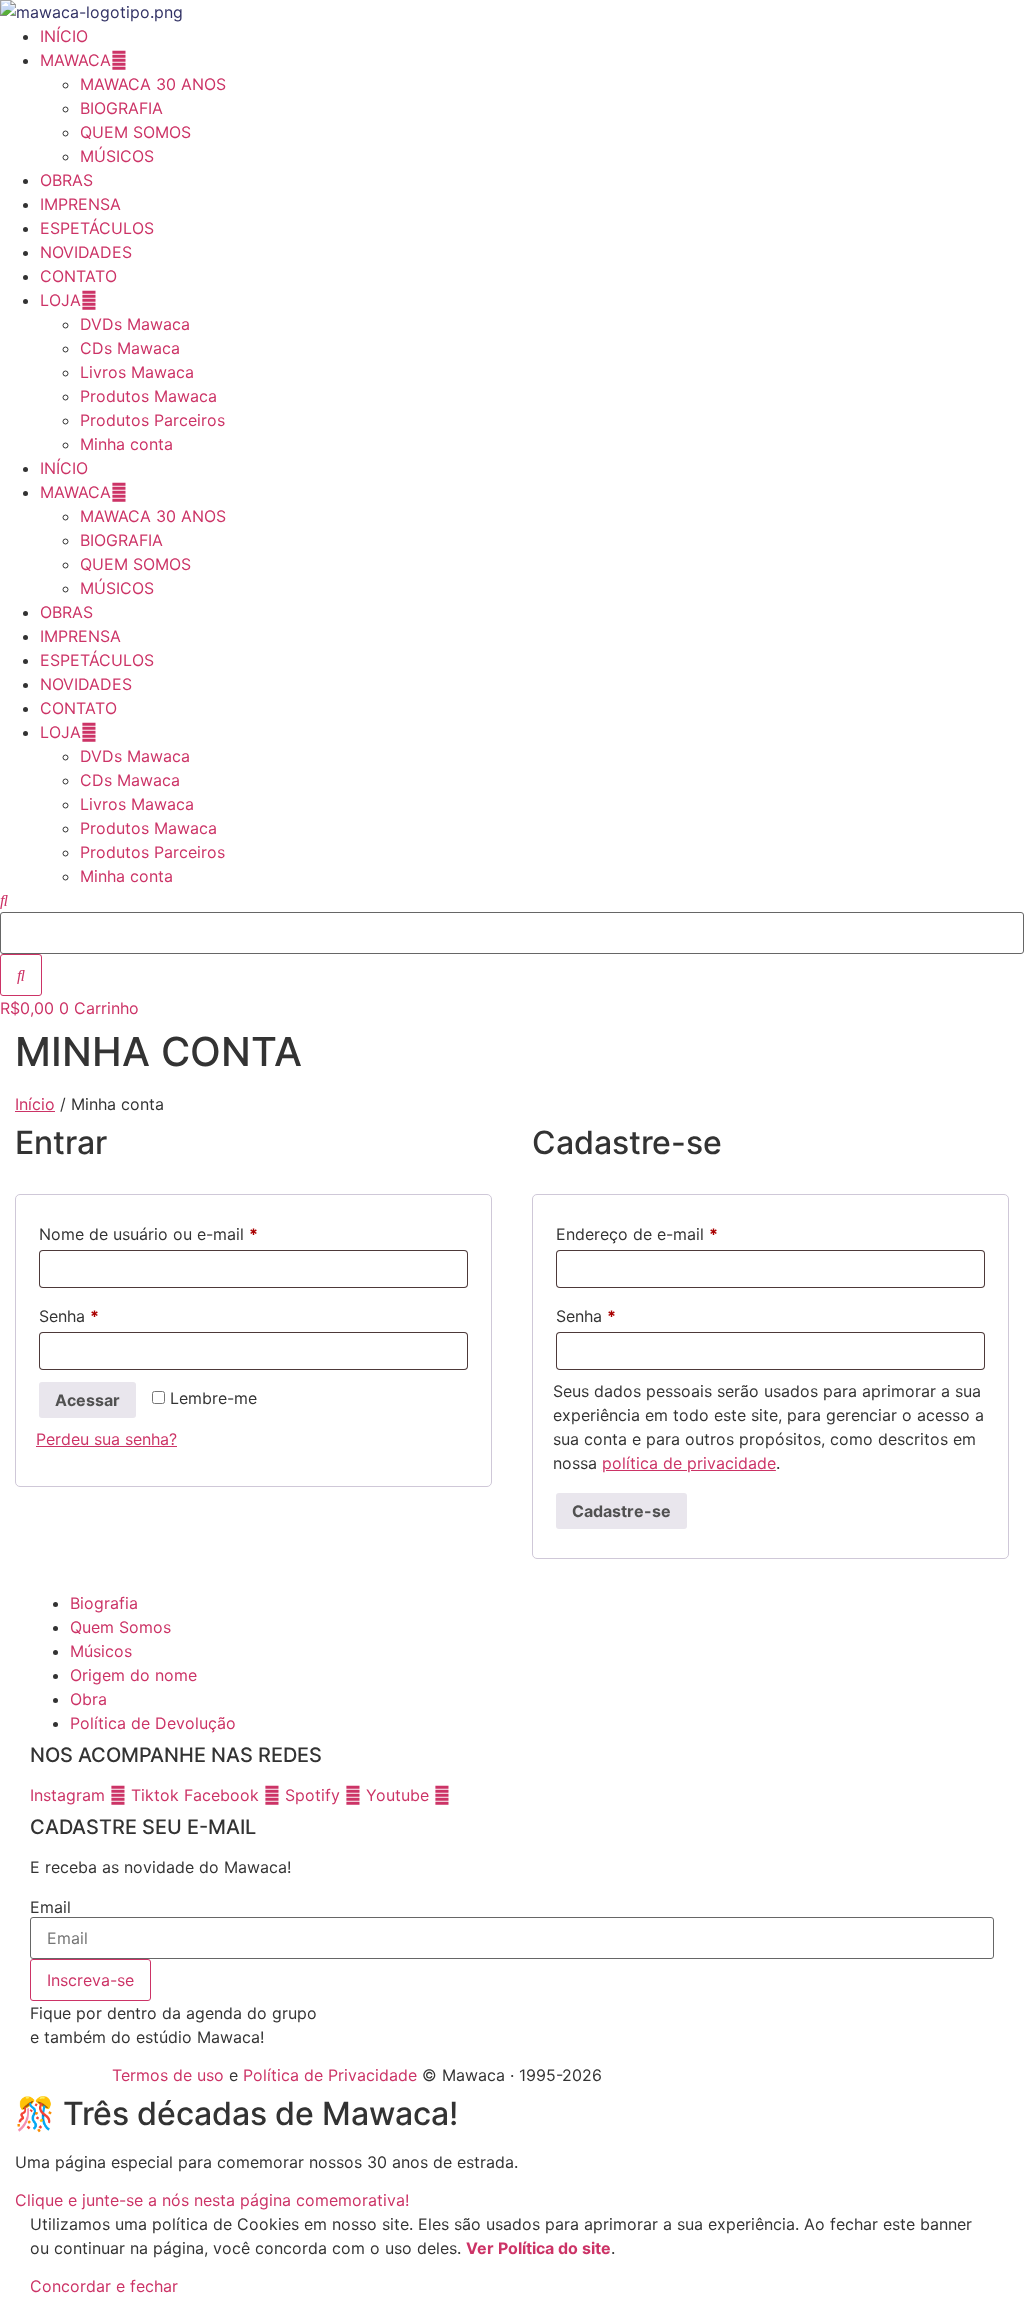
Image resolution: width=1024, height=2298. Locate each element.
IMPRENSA (80, 204)
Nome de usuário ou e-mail (192, 1234)
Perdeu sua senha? (106, 1439)
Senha (112, 1316)
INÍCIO (64, 36)
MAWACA (75, 60)
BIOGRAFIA (121, 108)
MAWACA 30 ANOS (153, 84)
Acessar (87, 1400)
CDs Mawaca (130, 348)
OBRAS (66, 180)
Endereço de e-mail (680, 1234)
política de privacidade (689, 1463)
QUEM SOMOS (135, 132)
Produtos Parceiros (152, 420)
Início (35, 1104)
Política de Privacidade (330, 2075)
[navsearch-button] (4, 900)
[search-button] (21, 975)
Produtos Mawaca (148, 396)
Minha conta (126, 444)
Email (50, 1907)
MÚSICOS (117, 156)
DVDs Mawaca (135, 324)
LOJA (60, 300)
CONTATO (78, 276)
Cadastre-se (621, 1511)
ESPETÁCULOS (97, 228)
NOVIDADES (86, 252)
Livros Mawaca (137, 372)
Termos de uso (168, 2075)
